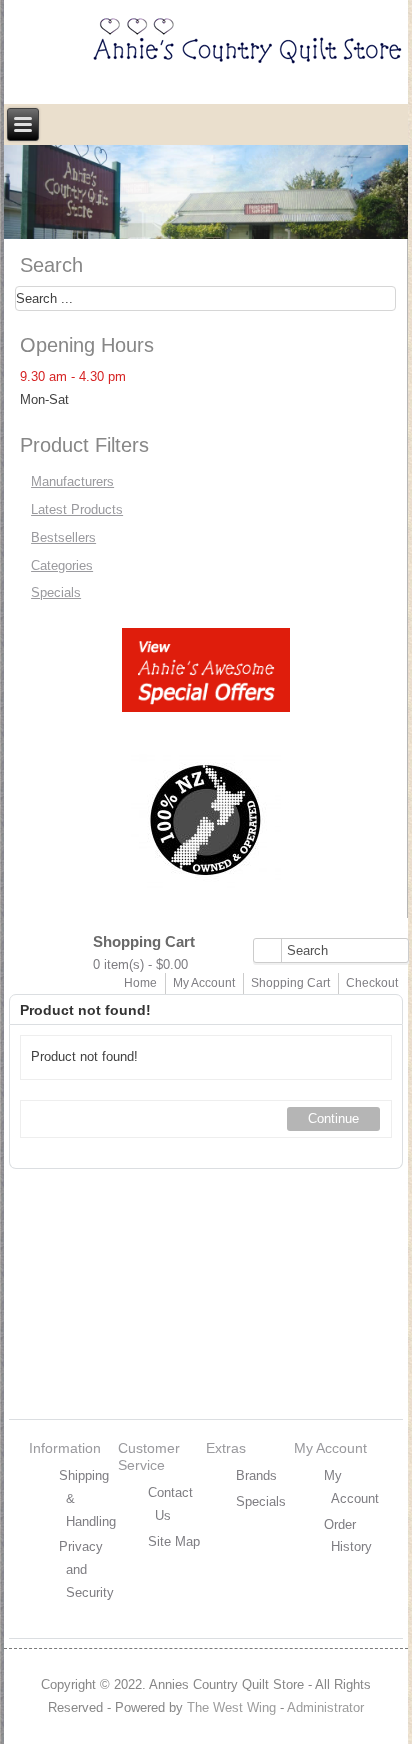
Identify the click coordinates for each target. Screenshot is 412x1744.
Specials (56, 592)
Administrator (325, 1707)
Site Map (174, 1541)
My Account (204, 983)
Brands (256, 1475)
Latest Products (77, 509)
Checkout (372, 983)
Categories (62, 565)
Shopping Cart (290, 983)
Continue (333, 1118)
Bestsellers (63, 537)
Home (140, 983)
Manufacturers (72, 481)
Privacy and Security (86, 1569)
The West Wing (231, 1707)
